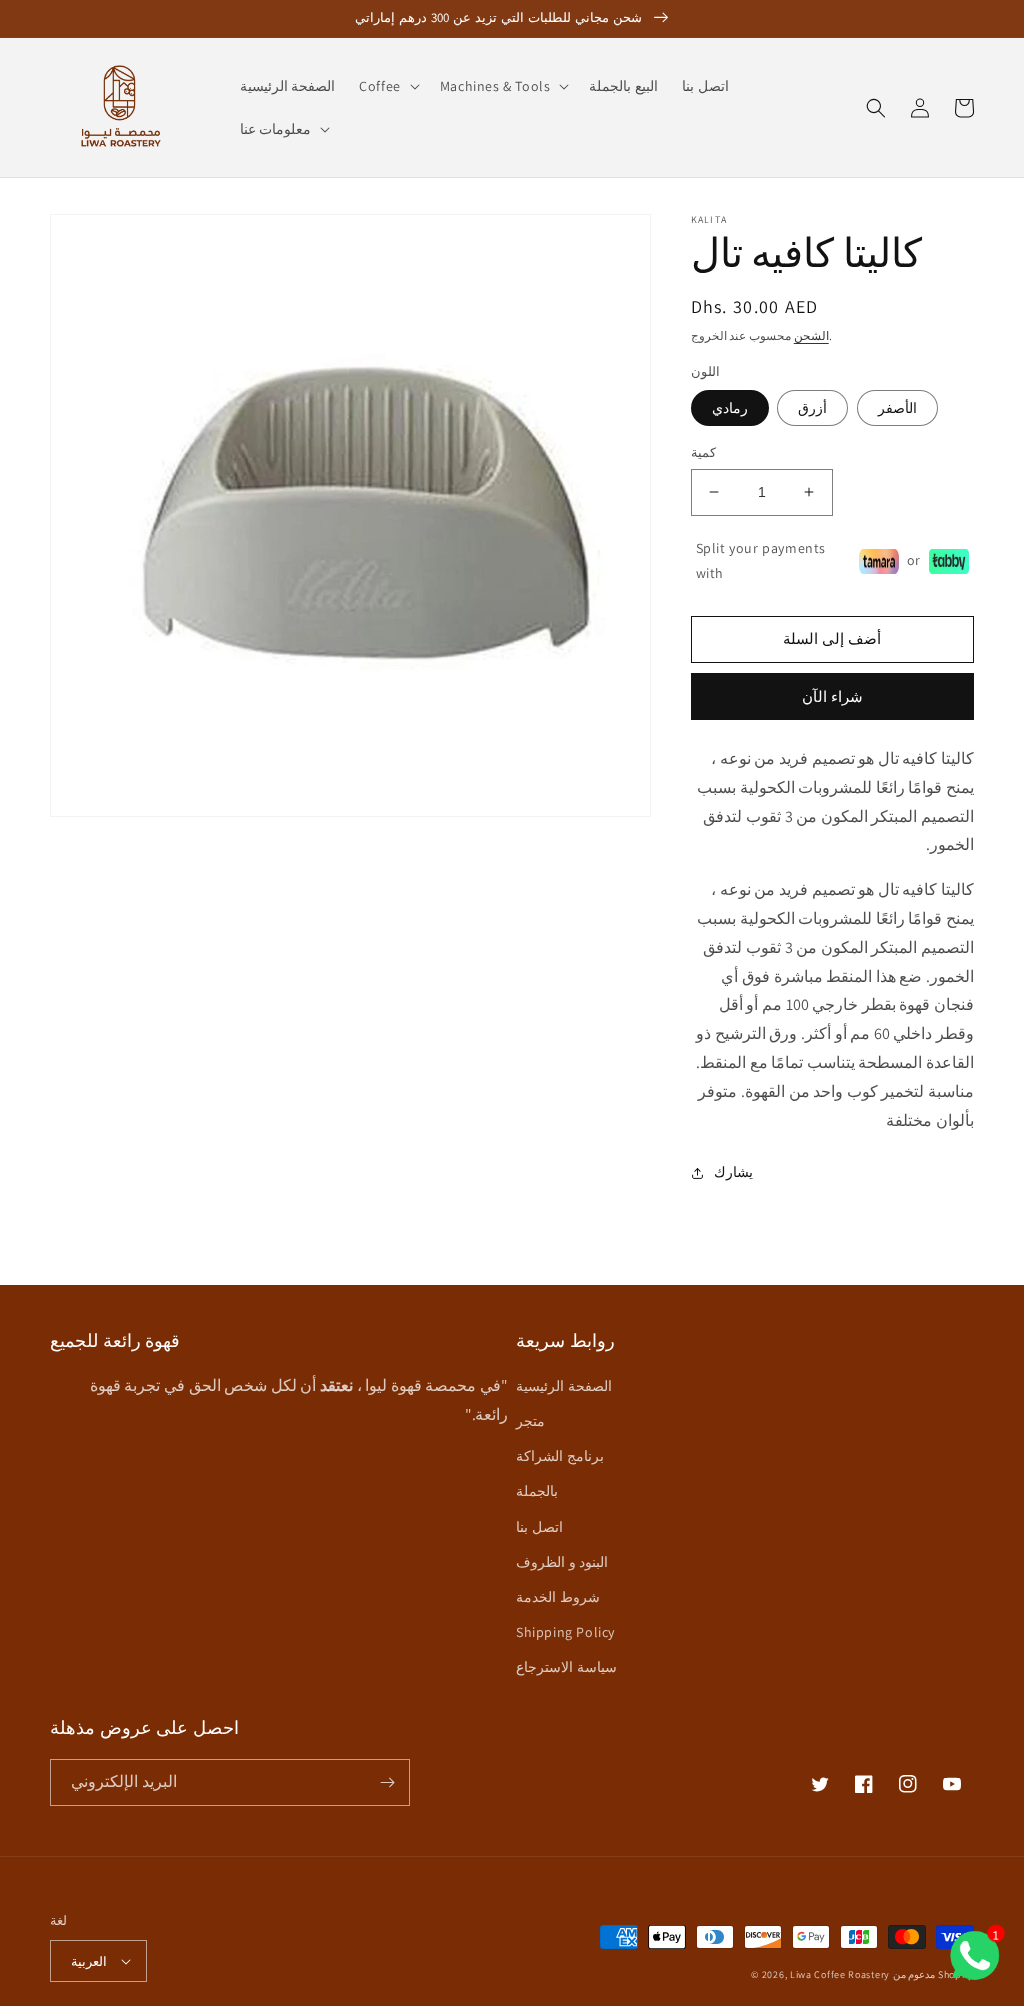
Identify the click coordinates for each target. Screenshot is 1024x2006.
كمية (703, 452)
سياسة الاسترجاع (566, 1667)
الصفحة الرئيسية (564, 1386)
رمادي (730, 408)
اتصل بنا (539, 1527)
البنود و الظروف (562, 1562)
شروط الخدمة (558, 1597)
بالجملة (537, 1491)
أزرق (812, 408)
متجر (530, 1421)
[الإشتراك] (387, 1782)
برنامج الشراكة (560, 1456)
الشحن (811, 335)
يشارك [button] (733, 1172)
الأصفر (897, 408)
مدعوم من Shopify (933, 1974)
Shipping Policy (565, 1632)
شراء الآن (832, 696)
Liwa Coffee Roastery (840, 1974)
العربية (89, 1961)
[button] (387, 86)
